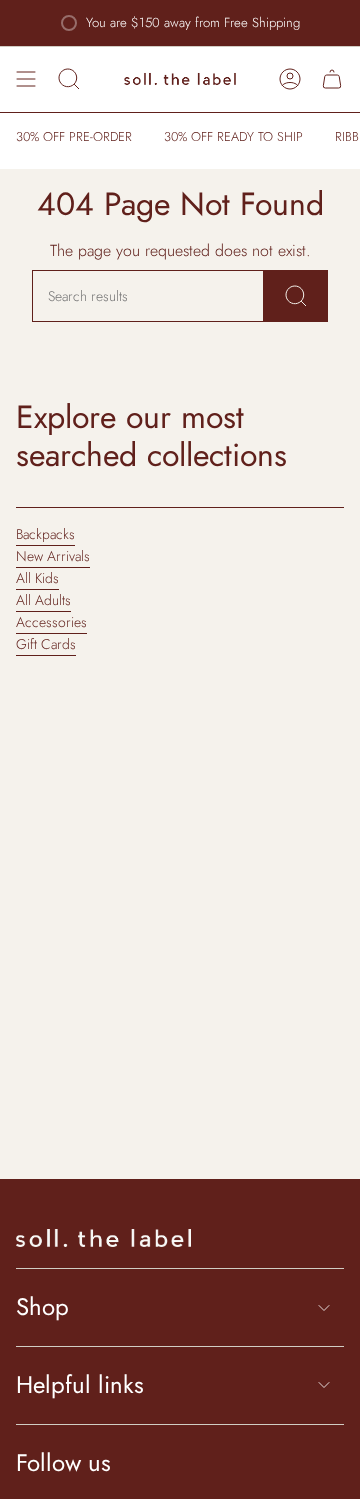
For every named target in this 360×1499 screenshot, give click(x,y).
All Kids (37, 578)
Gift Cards (46, 644)
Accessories (51, 622)
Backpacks (45, 534)
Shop (42, 1306)
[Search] (296, 296)
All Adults (43, 600)
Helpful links (80, 1384)
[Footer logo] (103, 1238)
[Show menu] (26, 79)
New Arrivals (53, 556)
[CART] (332, 79)
